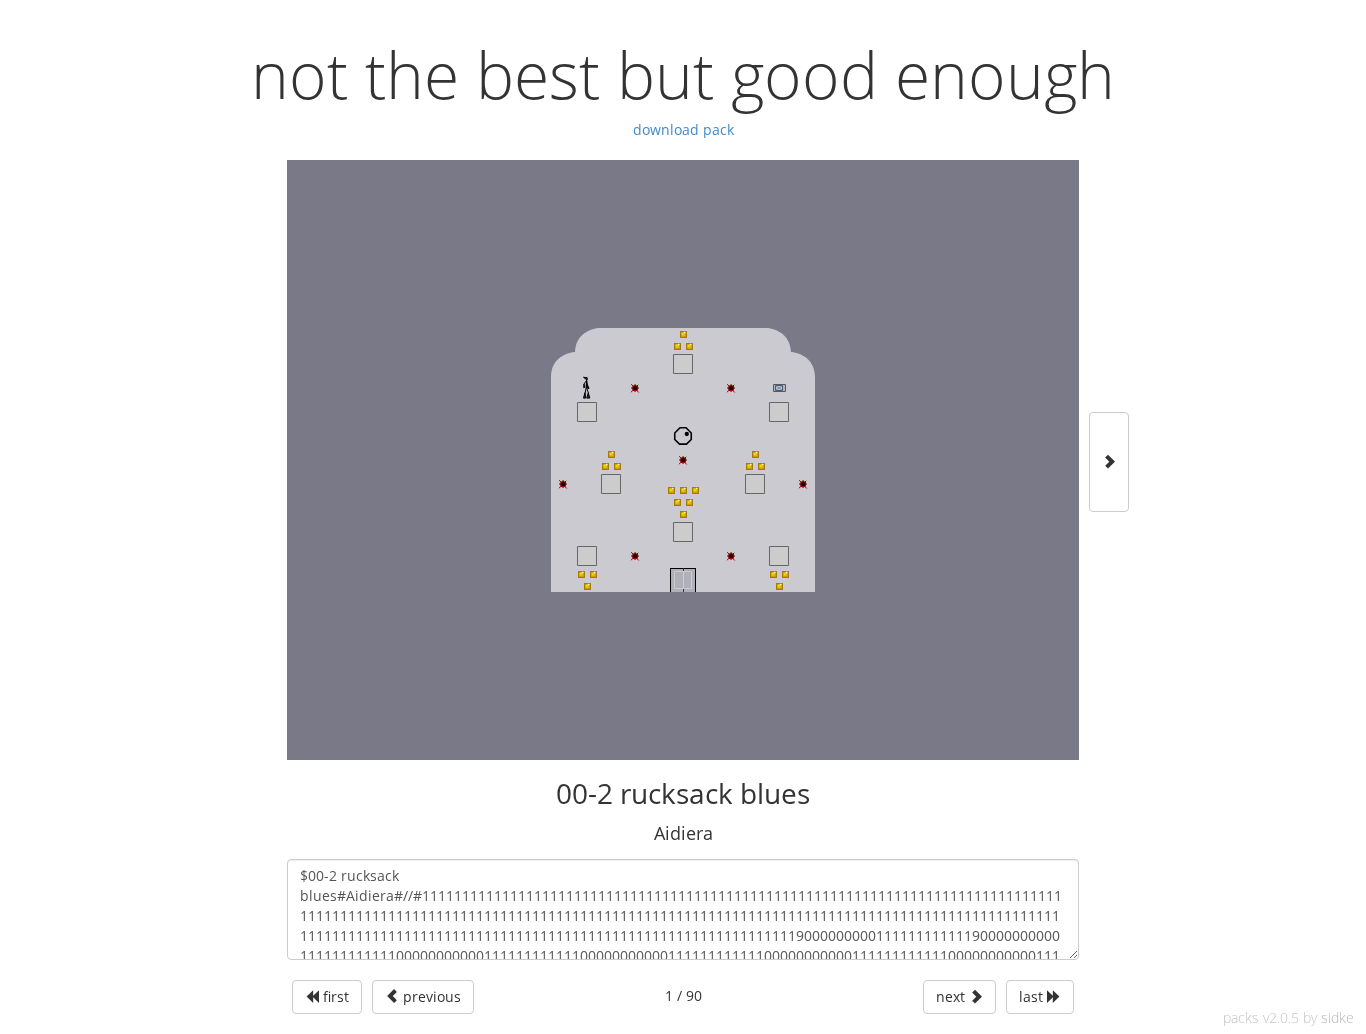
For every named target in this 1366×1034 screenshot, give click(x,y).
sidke (1337, 1017)
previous (430, 996)
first (334, 996)
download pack (683, 129)
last (1033, 996)
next (952, 996)
